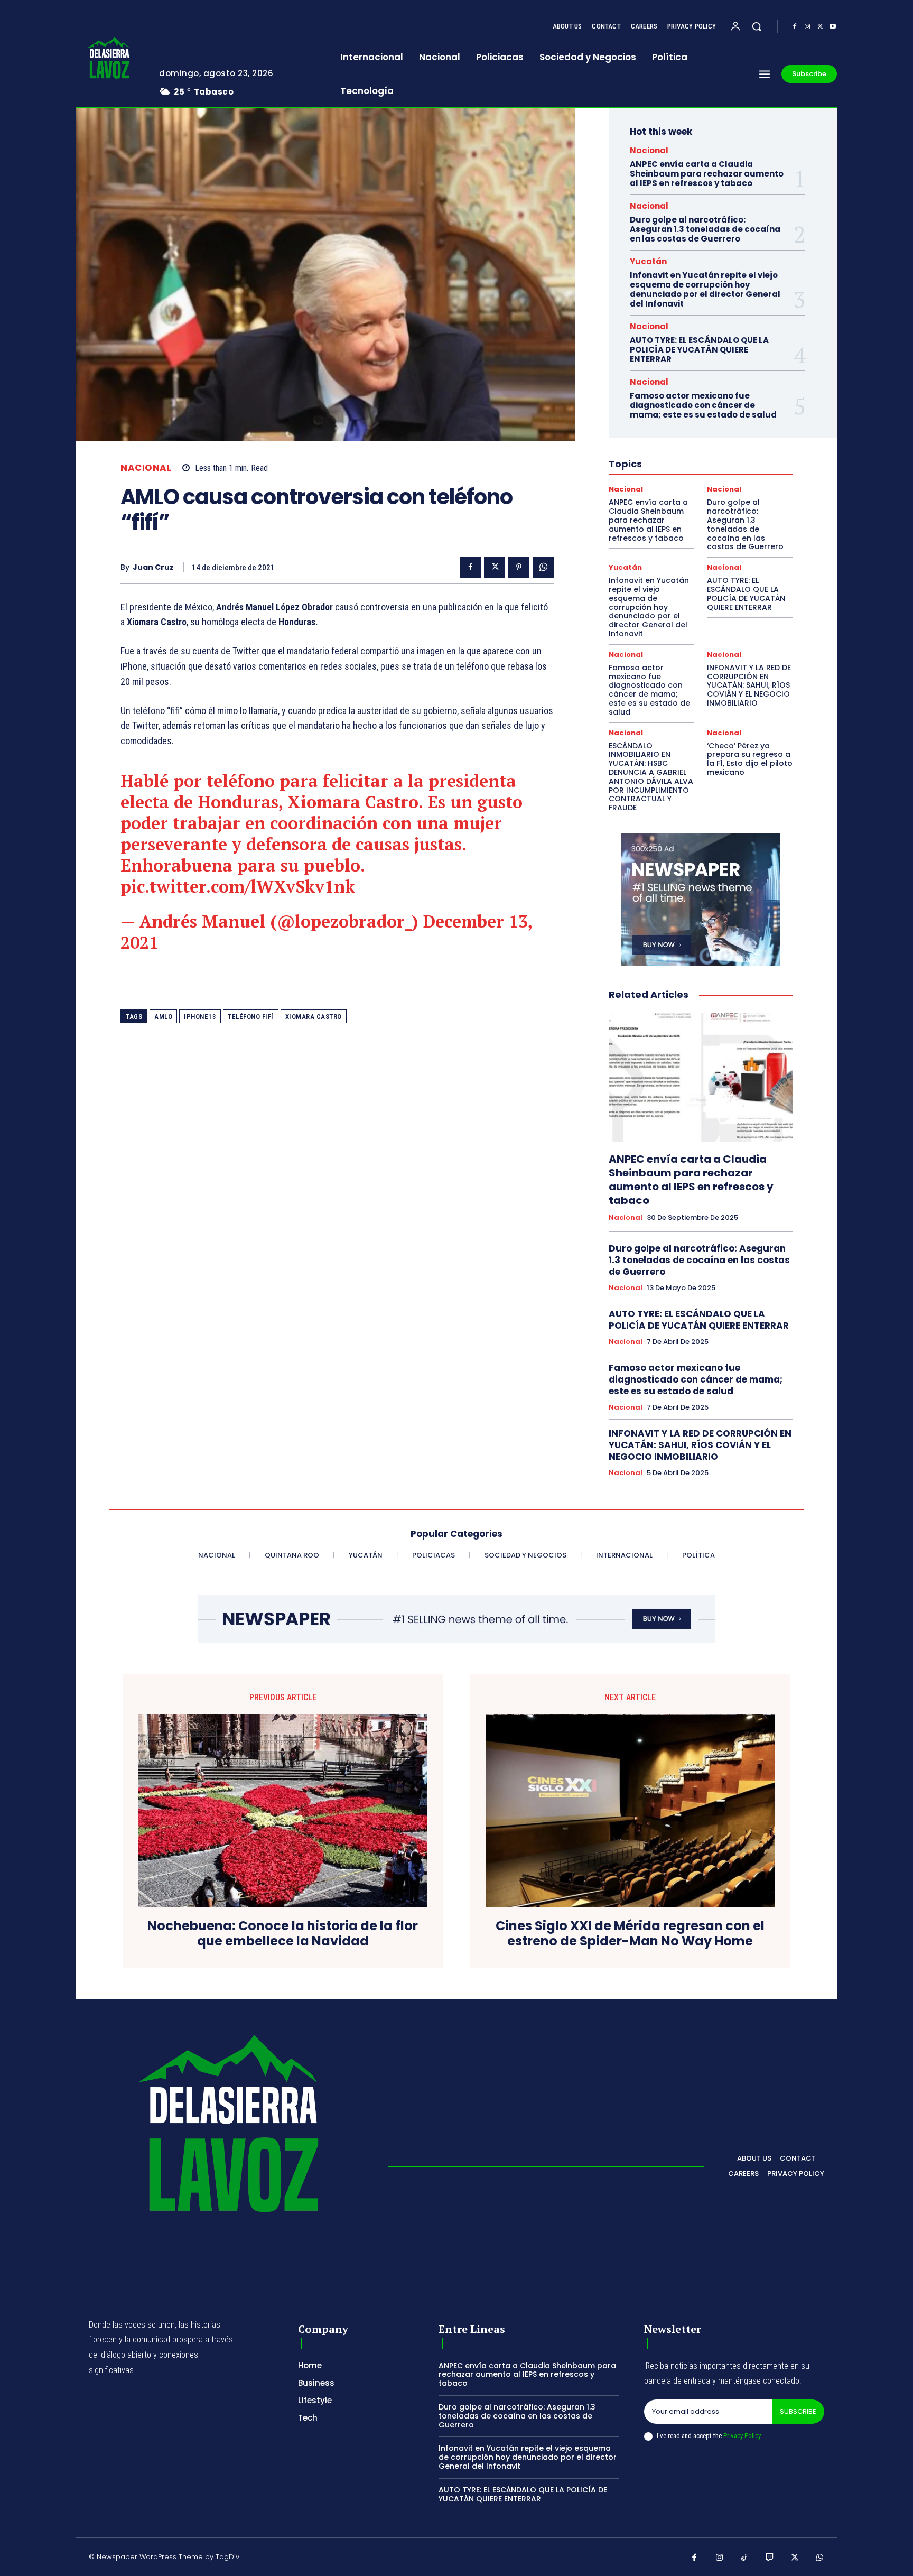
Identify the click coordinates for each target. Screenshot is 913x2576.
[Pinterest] (519, 567)
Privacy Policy (742, 2436)
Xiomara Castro (314, 1017)
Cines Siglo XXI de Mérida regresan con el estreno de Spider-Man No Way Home (630, 1934)
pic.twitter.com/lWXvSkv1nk (238, 886)
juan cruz (153, 567)
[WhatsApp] (543, 567)
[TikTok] (744, 2558)
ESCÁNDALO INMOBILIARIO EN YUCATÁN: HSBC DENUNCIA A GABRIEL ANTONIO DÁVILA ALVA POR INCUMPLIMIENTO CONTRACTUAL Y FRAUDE (651, 777)
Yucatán (648, 261)
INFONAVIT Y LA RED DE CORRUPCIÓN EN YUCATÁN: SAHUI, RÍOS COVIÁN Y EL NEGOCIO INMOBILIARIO (749, 685)
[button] (757, 26)
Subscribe (798, 2411)
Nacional (146, 468)
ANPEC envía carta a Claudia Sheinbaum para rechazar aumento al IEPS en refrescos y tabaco (707, 174)
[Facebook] (795, 27)
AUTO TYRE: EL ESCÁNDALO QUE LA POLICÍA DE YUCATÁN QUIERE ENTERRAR (699, 350)
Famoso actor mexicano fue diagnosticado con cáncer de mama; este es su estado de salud (703, 405)
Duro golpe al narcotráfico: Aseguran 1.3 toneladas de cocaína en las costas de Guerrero (705, 229)
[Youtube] (833, 27)
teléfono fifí (251, 1017)
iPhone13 (200, 1017)
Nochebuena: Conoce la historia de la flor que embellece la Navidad (283, 1934)
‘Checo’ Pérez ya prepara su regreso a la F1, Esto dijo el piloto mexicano (750, 759)
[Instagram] (807, 27)
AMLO (163, 1017)
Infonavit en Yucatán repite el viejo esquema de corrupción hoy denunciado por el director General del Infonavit (705, 289)
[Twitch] (770, 2558)
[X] (820, 27)
